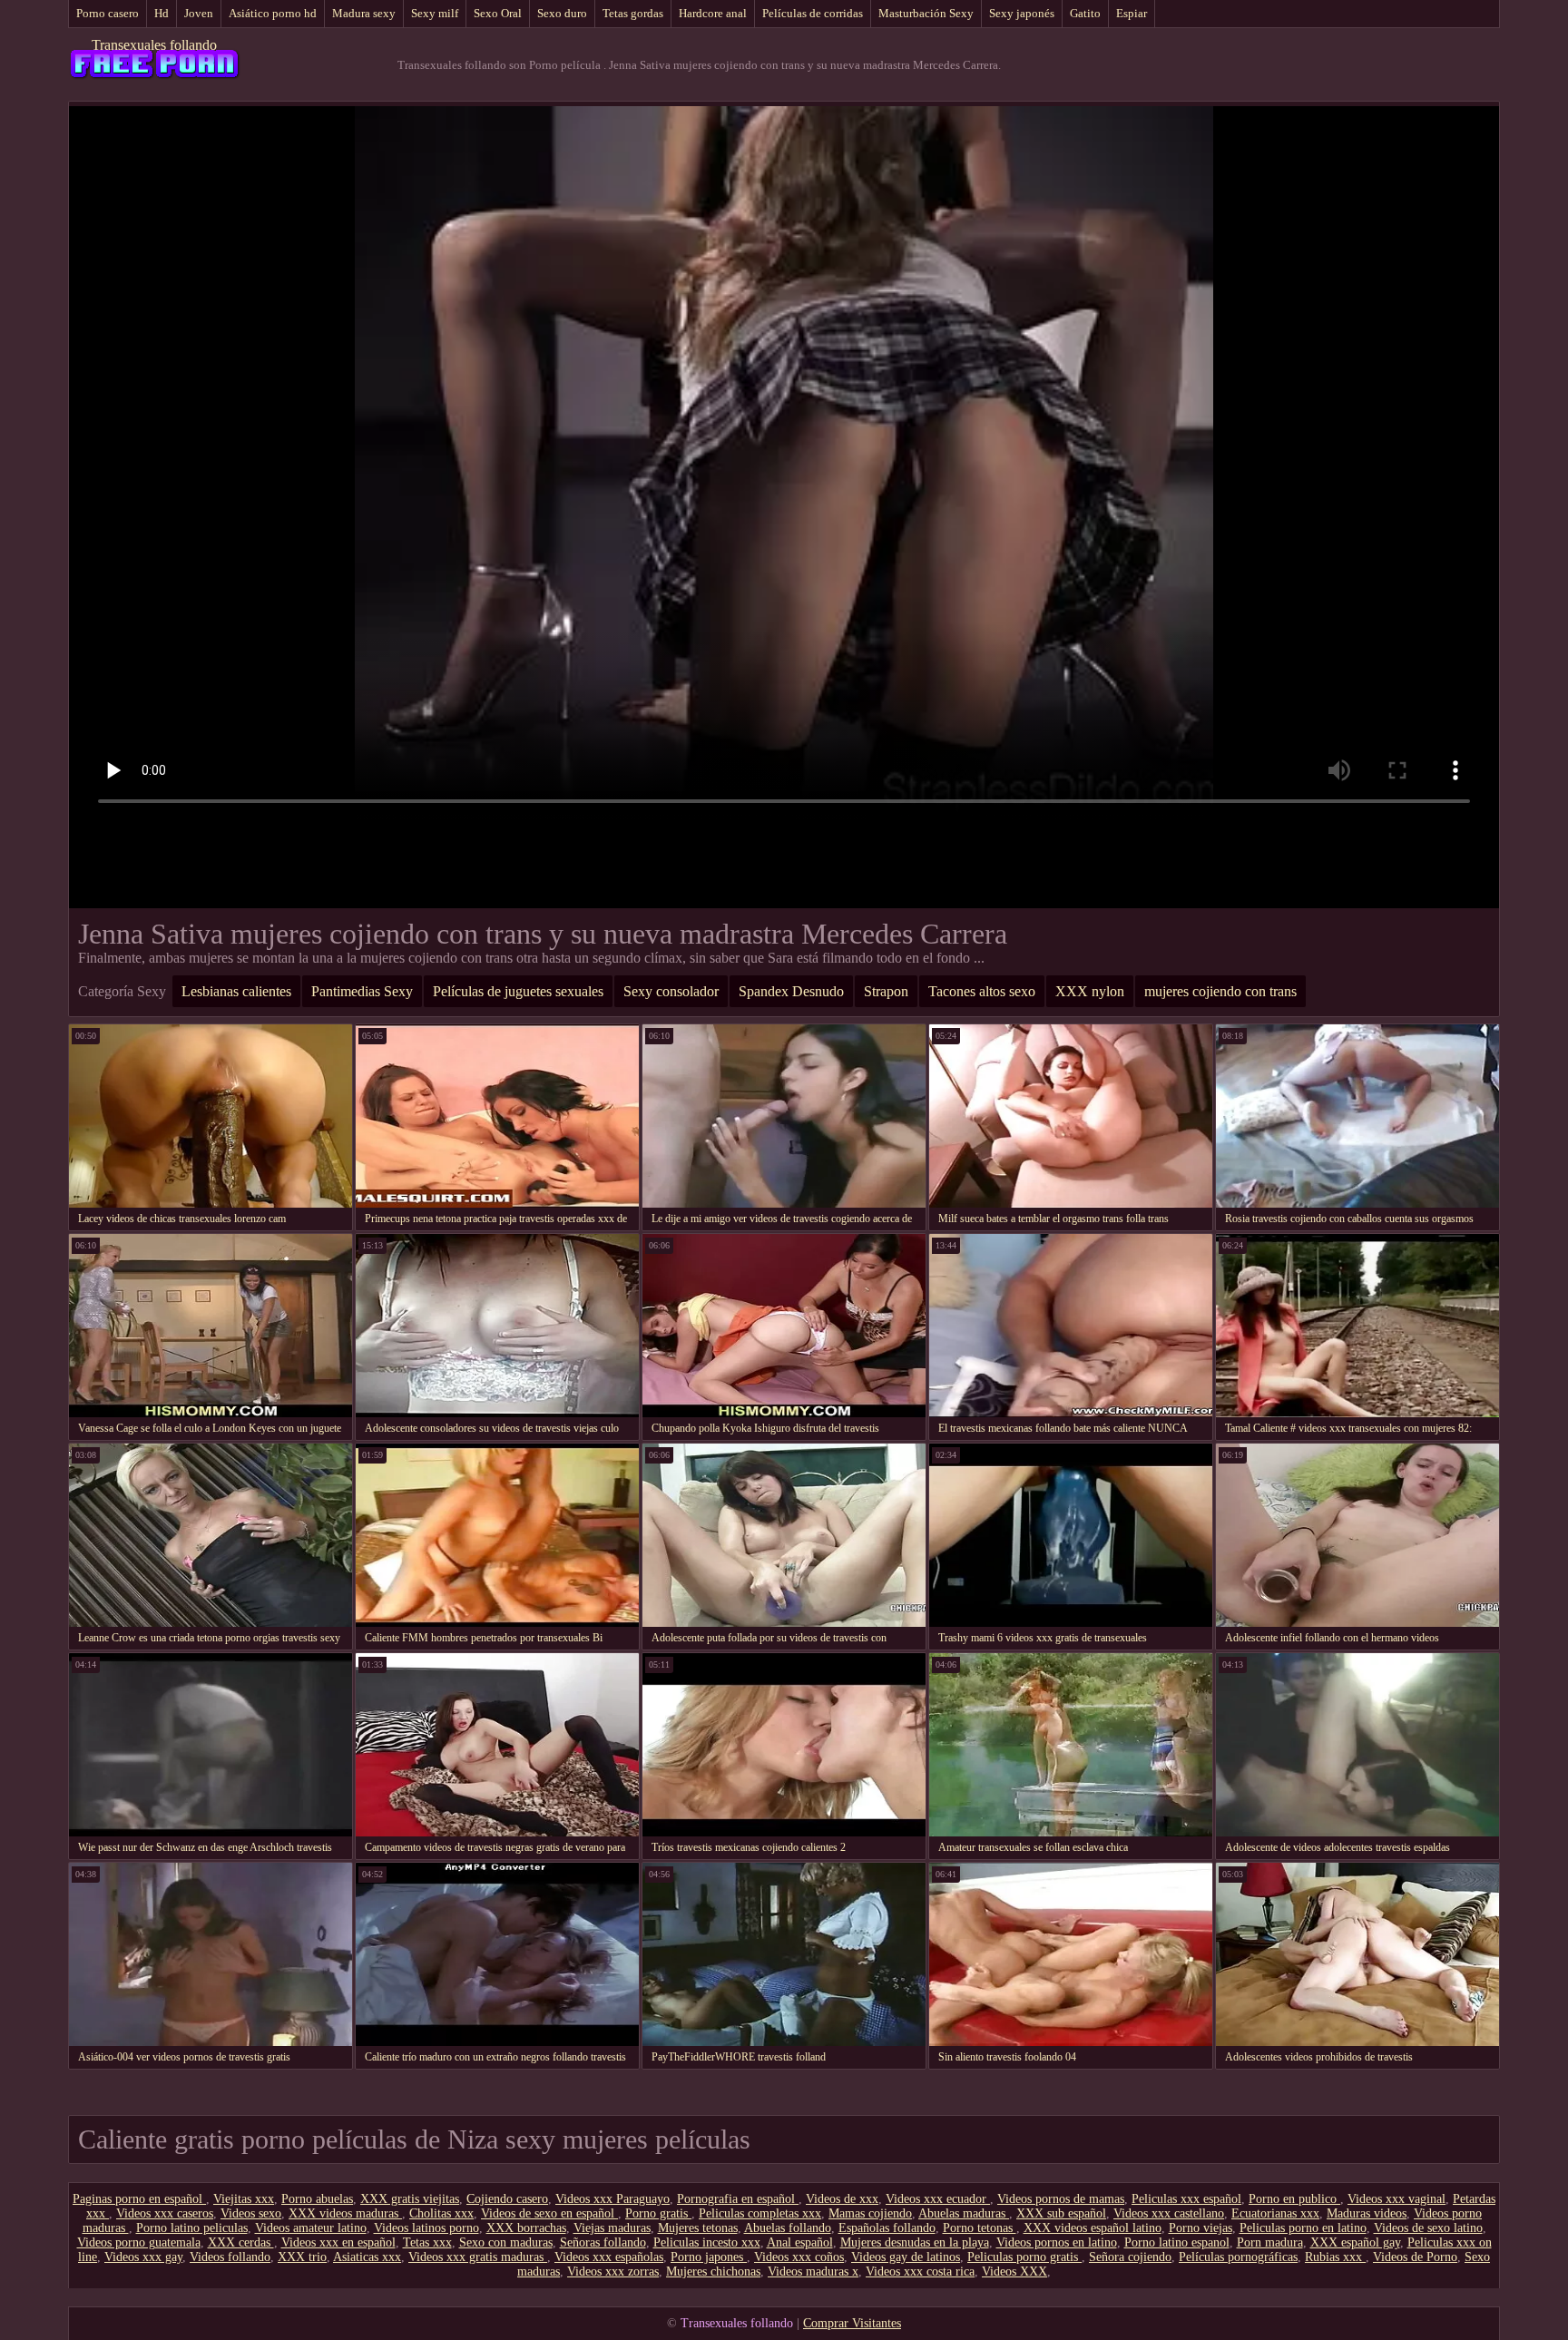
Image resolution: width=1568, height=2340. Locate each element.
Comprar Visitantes (852, 2323)
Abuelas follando (788, 2228)
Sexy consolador (671, 991)
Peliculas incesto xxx (707, 2242)
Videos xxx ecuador (938, 2199)
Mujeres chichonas (713, 2271)
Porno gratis (658, 2213)
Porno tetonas (980, 2228)
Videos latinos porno (426, 2228)
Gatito (1085, 13)
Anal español (800, 2242)
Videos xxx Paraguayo (612, 2199)
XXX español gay (1355, 2242)
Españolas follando (887, 2228)
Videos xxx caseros (165, 2213)
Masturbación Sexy (926, 13)
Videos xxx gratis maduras (478, 2257)
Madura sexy (364, 13)
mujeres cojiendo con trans (1220, 991)
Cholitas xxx (441, 2213)
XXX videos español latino (1093, 2228)
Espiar (1132, 13)
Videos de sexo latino (1428, 2228)
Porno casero (108, 13)
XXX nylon (1090, 991)
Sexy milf (435, 13)
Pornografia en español (738, 2199)
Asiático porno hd (273, 13)
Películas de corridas (813, 13)
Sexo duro (562, 13)
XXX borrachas (526, 2228)
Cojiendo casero (507, 2199)
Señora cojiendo (1130, 2257)
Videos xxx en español (338, 2242)
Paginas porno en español (139, 2199)
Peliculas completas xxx (760, 2213)
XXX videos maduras (345, 2213)
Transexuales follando (154, 45)
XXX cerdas (241, 2242)
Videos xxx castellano (1169, 2213)
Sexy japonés (1022, 13)
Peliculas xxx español (1186, 2199)
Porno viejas (1200, 2228)
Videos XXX (1014, 2271)
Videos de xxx (842, 2199)
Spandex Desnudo (791, 991)
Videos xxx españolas (609, 2257)
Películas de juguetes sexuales (518, 991)
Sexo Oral (498, 13)
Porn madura (1270, 2242)
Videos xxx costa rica (920, 2271)
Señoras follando (603, 2242)
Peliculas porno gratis (1024, 2257)
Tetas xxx (427, 2242)
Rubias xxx (1335, 2257)
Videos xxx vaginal (1396, 2199)
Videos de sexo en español (549, 2213)
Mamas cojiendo (870, 2213)
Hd (162, 13)
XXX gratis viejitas (410, 2199)
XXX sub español (1061, 2213)
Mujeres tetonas (698, 2228)
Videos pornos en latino (1057, 2242)
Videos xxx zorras (613, 2271)
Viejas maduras (612, 2228)
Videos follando (230, 2257)
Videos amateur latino (311, 2228)
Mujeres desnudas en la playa (915, 2242)
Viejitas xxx (244, 2199)
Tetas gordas (633, 13)
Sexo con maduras (506, 2242)
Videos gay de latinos (906, 2257)
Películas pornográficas (1238, 2257)
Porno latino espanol (1177, 2242)
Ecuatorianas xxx (1275, 2213)
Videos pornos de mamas (1061, 2199)
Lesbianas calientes (236, 991)
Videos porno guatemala (139, 2242)
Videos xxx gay (143, 2257)
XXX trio (302, 2257)
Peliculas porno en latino (1303, 2228)
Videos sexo (251, 2213)
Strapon (886, 991)
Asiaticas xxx (367, 2257)
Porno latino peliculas (192, 2228)
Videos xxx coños (799, 2257)
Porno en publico (1294, 2199)
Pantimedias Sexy (362, 991)
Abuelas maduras (964, 2213)
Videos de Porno (1415, 2257)
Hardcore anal (713, 13)
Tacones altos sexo (982, 991)
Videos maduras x (813, 2271)
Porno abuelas (317, 2199)
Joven (199, 13)
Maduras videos (1367, 2213)
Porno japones (709, 2257)
